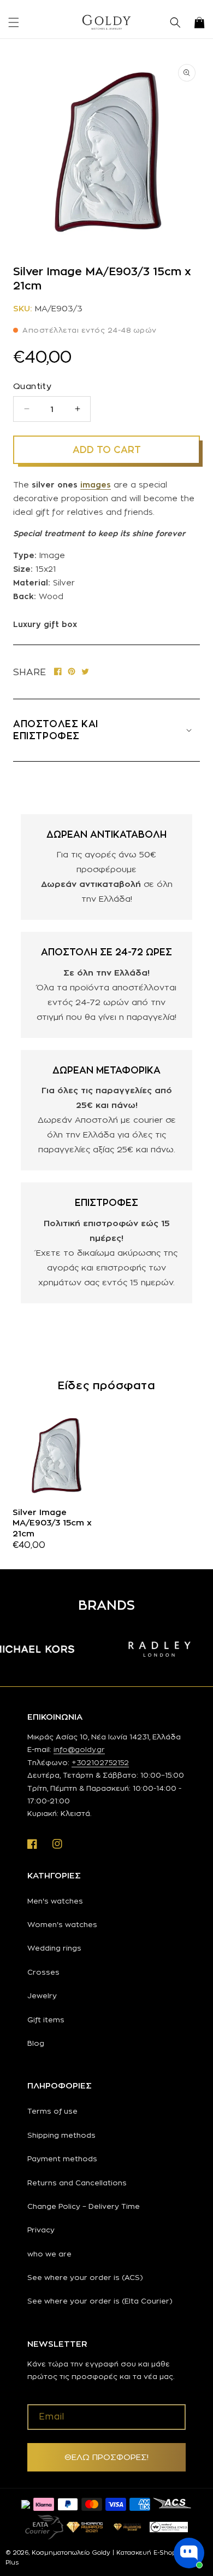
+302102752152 (100, 1762)
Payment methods (62, 2159)
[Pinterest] (72, 672)
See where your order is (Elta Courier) (100, 2301)
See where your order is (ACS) (85, 2277)
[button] (14, 22)
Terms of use (52, 2111)
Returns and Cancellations (77, 2183)
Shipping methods (61, 2135)
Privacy (41, 2230)
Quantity (32, 386)
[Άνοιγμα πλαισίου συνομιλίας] (189, 2553)
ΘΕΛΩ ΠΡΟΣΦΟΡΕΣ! (106, 2457)
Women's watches (62, 1924)
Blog (36, 2043)
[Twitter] (85, 672)
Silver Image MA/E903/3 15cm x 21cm (52, 1523)
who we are (49, 2254)
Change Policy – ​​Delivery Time (84, 2206)
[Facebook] (58, 672)
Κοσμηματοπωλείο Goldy (71, 2552)
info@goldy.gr (79, 1749)
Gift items (46, 2020)
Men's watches (55, 1901)
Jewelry (42, 1995)
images (96, 485)
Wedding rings (54, 1948)
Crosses (43, 1972)
